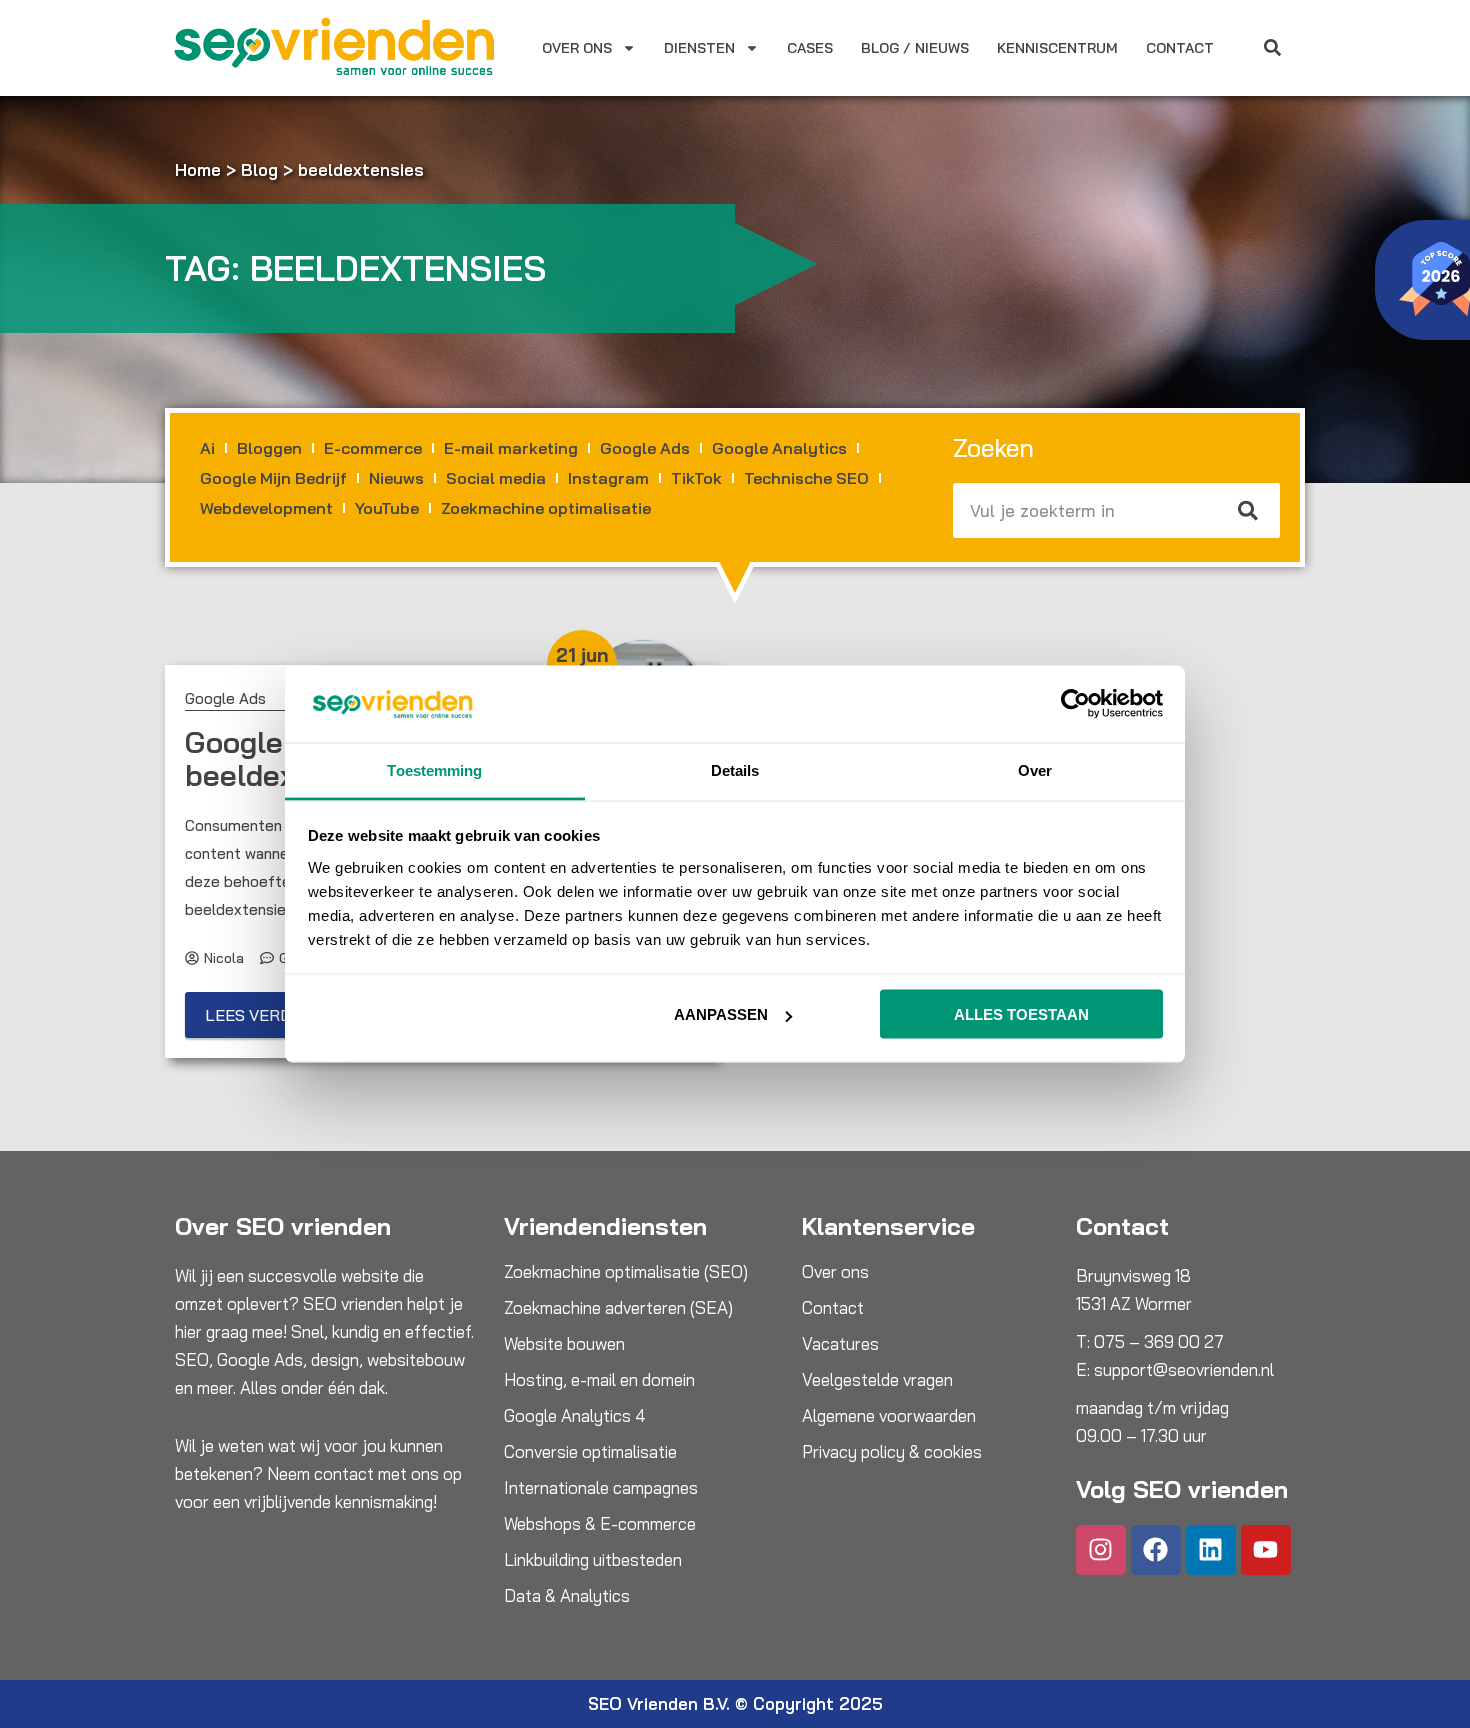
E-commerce (373, 448)
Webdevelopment (266, 508)
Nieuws (396, 478)
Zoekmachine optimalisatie (546, 508)
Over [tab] (1035, 769)
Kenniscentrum (1057, 48)
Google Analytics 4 (575, 1416)
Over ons (577, 48)
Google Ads (645, 448)
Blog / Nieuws (915, 48)
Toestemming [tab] (434, 769)
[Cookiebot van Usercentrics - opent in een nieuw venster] (1075, 704)
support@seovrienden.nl (1184, 1369)
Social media (496, 478)
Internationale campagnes (601, 1488)
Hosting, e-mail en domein (599, 1380)
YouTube (387, 508)
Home (198, 169)
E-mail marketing (511, 448)
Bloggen (269, 448)
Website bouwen (564, 1344)
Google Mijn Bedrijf (273, 478)
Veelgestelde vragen (877, 1380)
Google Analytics (779, 448)
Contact (1180, 48)
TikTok (696, 478)
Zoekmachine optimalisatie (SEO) (626, 1272)
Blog (259, 169)
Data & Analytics (567, 1596)
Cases (810, 48)
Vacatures (840, 1344)
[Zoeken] (1249, 510)
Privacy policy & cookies (892, 1452)
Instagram (608, 478)
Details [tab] (735, 769)
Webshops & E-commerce (600, 1524)
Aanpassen (721, 1014)
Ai (207, 448)
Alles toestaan (1021, 1014)
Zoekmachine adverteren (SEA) (618, 1308)
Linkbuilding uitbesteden (593, 1560)
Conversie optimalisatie (590, 1452)
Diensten (699, 48)
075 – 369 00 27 (1159, 1341)
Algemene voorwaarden (889, 1416)
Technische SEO (806, 478)
